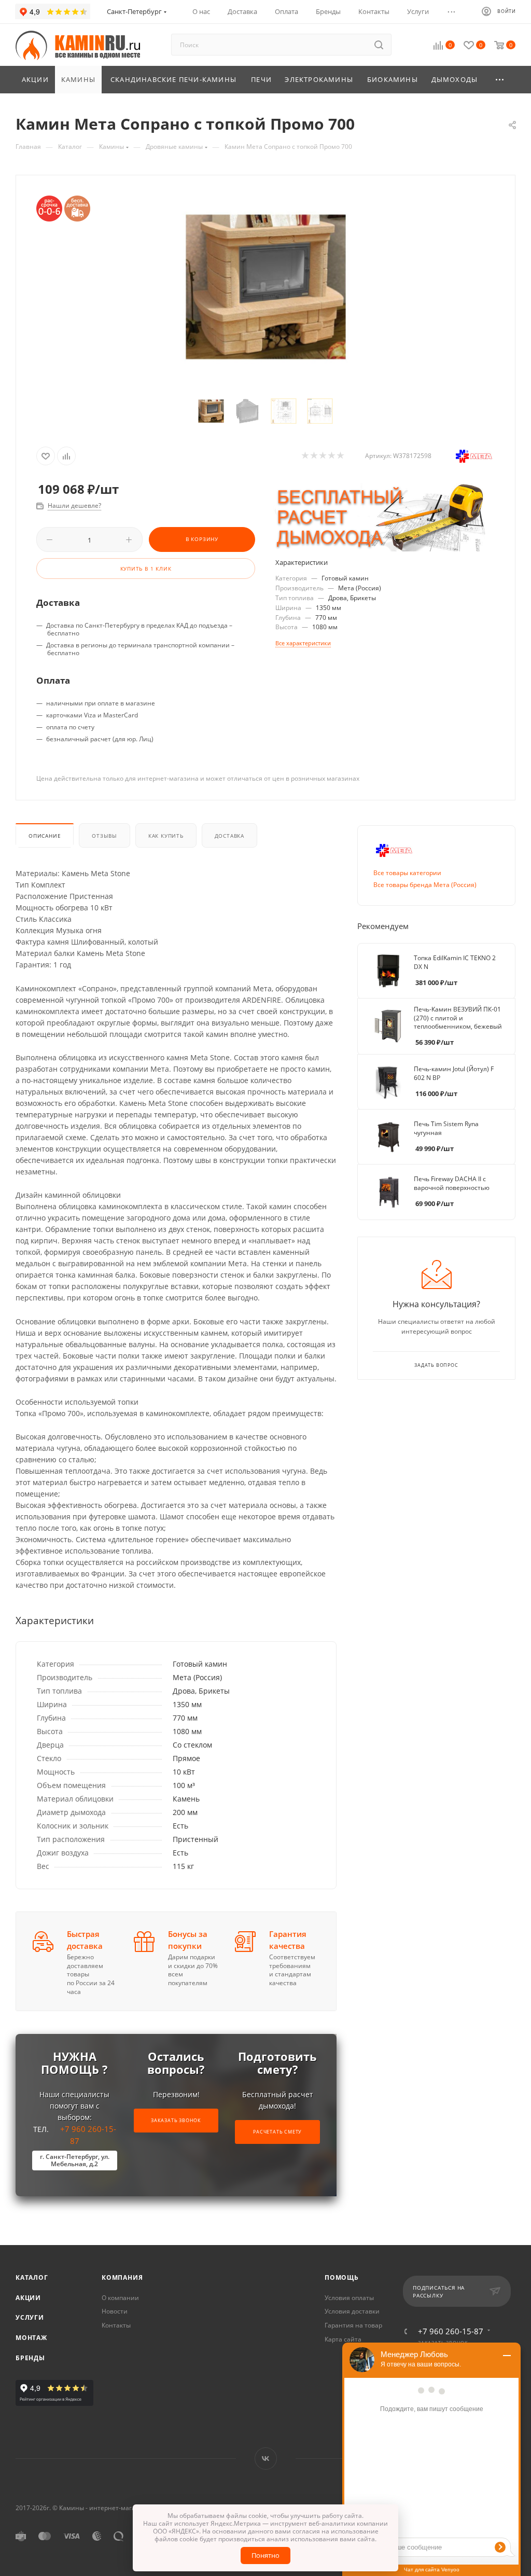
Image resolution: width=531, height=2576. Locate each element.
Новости (115, 2311)
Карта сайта (343, 2339)
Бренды (30, 2358)
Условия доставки (352, 2311)
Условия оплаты (349, 2298)
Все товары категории (407, 873)
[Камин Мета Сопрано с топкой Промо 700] (266, 287)
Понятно (265, 2555)
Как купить (166, 836)
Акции (28, 2298)
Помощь (342, 2277)
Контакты (116, 2325)
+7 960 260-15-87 (451, 2331)
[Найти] (379, 45)
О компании (120, 2298)
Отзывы (104, 836)
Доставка (229, 836)
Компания (122, 2277)
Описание (45, 836)
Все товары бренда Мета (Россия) (425, 885)
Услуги (30, 2317)
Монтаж (31, 2338)
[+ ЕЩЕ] (500, 80)
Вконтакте (266, 2459)
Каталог (32, 2277)
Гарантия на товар (353, 2325)
